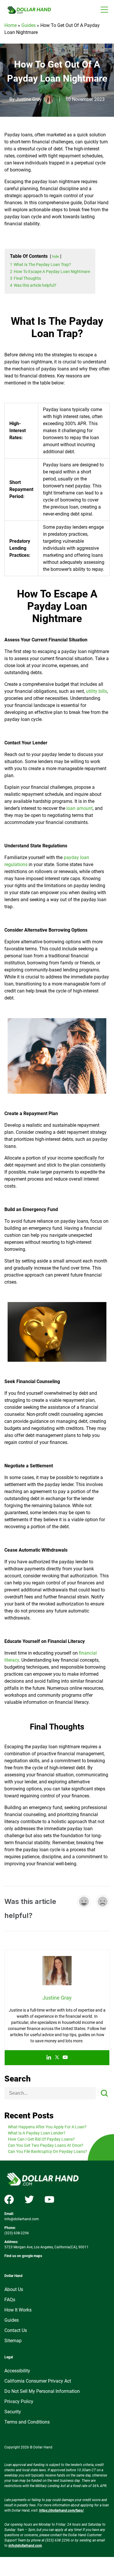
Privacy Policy (19, 2401)
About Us (14, 2289)
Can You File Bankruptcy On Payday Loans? (47, 2151)
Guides (28, 25)
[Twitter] (57, 2058)
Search (18, 2079)
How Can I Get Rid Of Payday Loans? (41, 2139)
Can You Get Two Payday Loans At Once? (46, 2145)
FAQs (10, 2300)
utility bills (96, 691)
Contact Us (16, 2330)
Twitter (29, 2199)
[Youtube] (65, 2058)
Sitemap (13, 2341)
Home (11, 25)
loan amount (80, 808)
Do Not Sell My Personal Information (42, 2391)
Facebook (9, 2199)
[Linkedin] (49, 2058)
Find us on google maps (23, 2256)
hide (56, 256)
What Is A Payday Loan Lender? (37, 2133)
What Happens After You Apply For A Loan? (47, 2127)
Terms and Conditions (27, 2422)
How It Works (18, 2310)
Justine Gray (29, 99)
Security (13, 2412)
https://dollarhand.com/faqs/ (61, 2510)
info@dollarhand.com (22, 2219)
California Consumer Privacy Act (38, 2381)
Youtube (49, 2199)
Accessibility (17, 2371)
